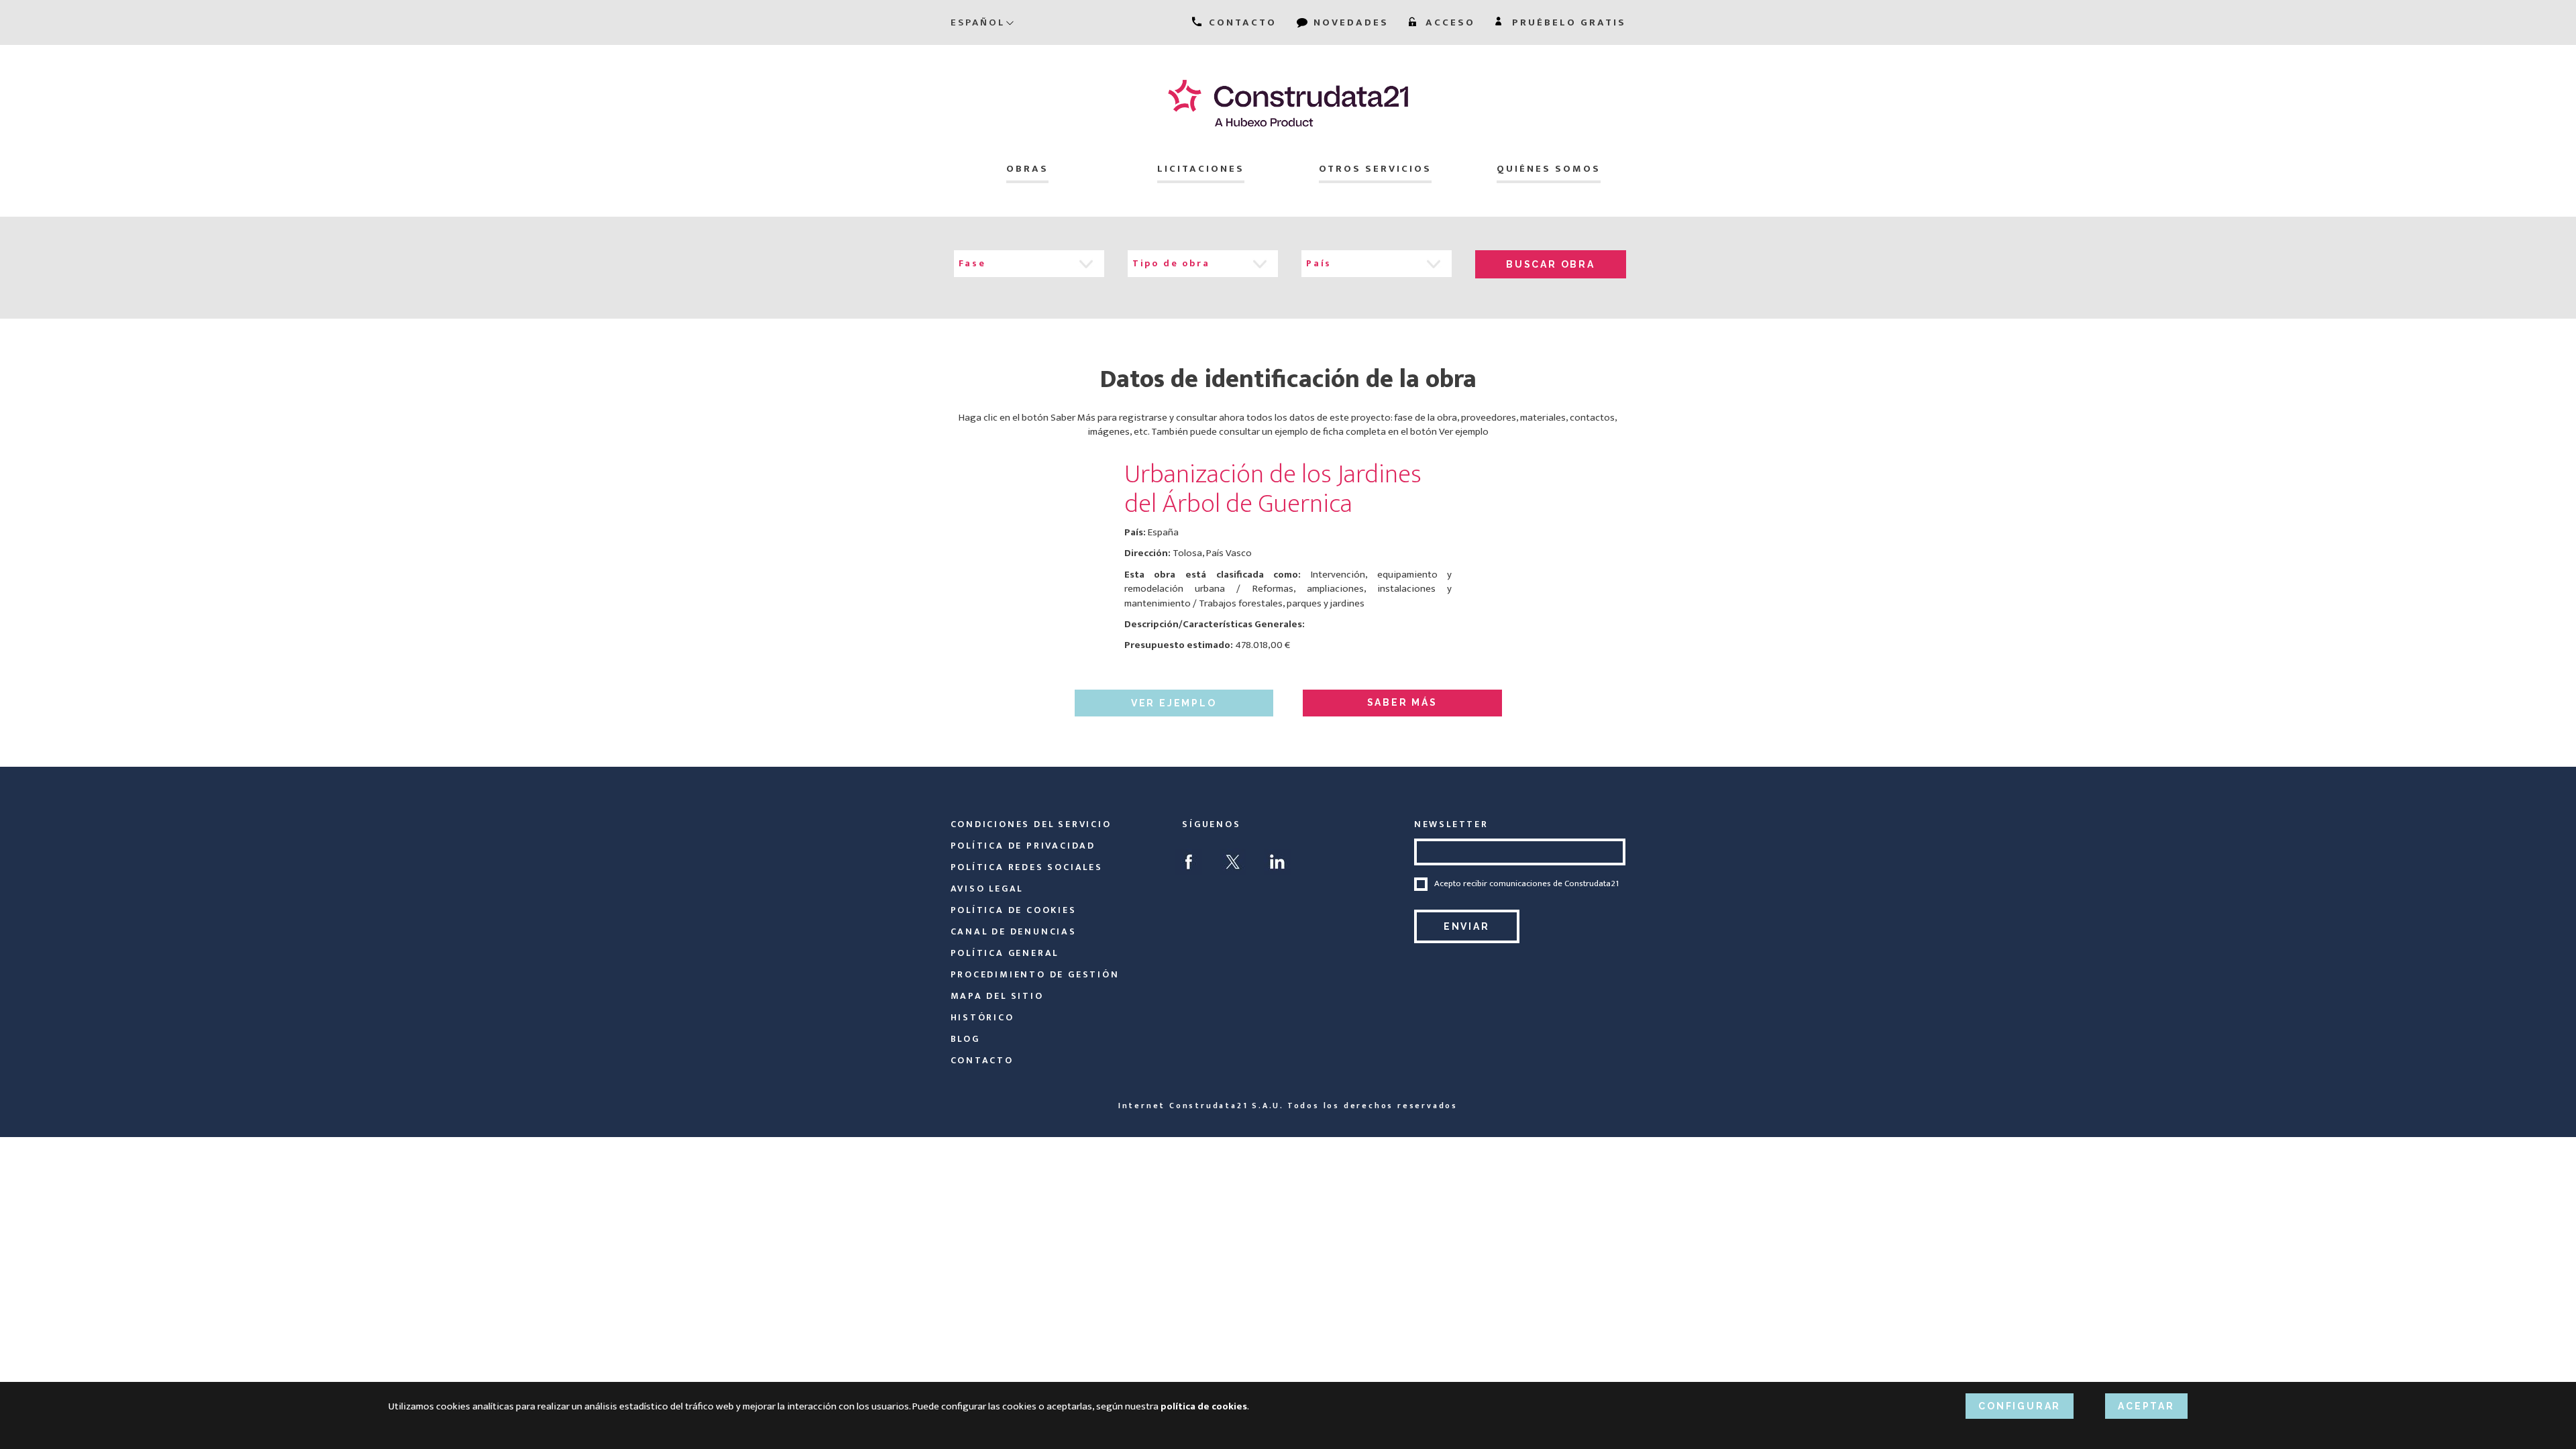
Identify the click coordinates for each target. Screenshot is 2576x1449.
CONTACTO (1241, 22)
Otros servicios (1375, 169)
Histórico (982, 1017)
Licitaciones (1201, 169)
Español (978, 22)
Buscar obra (1551, 264)
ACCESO (1448, 22)
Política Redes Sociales (1027, 867)
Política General (1005, 953)
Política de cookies (1014, 910)
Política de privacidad (1023, 846)
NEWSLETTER (1451, 824)
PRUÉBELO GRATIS (1567, 22)
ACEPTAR (2146, 1406)
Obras (1027, 169)
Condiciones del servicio (1031, 824)
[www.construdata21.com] (1288, 103)
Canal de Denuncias (1014, 931)
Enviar (1467, 926)
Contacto (982, 1060)
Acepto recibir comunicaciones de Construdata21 (1526, 884)
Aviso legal (987, 889)
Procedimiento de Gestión (1035, 974)
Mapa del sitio (997, 996)
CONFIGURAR (2020, 1406)
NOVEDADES (1349, 22)
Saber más (1402, 702)
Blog (965, 1039)
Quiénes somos (1549, 169)
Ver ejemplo (1174, 703)
